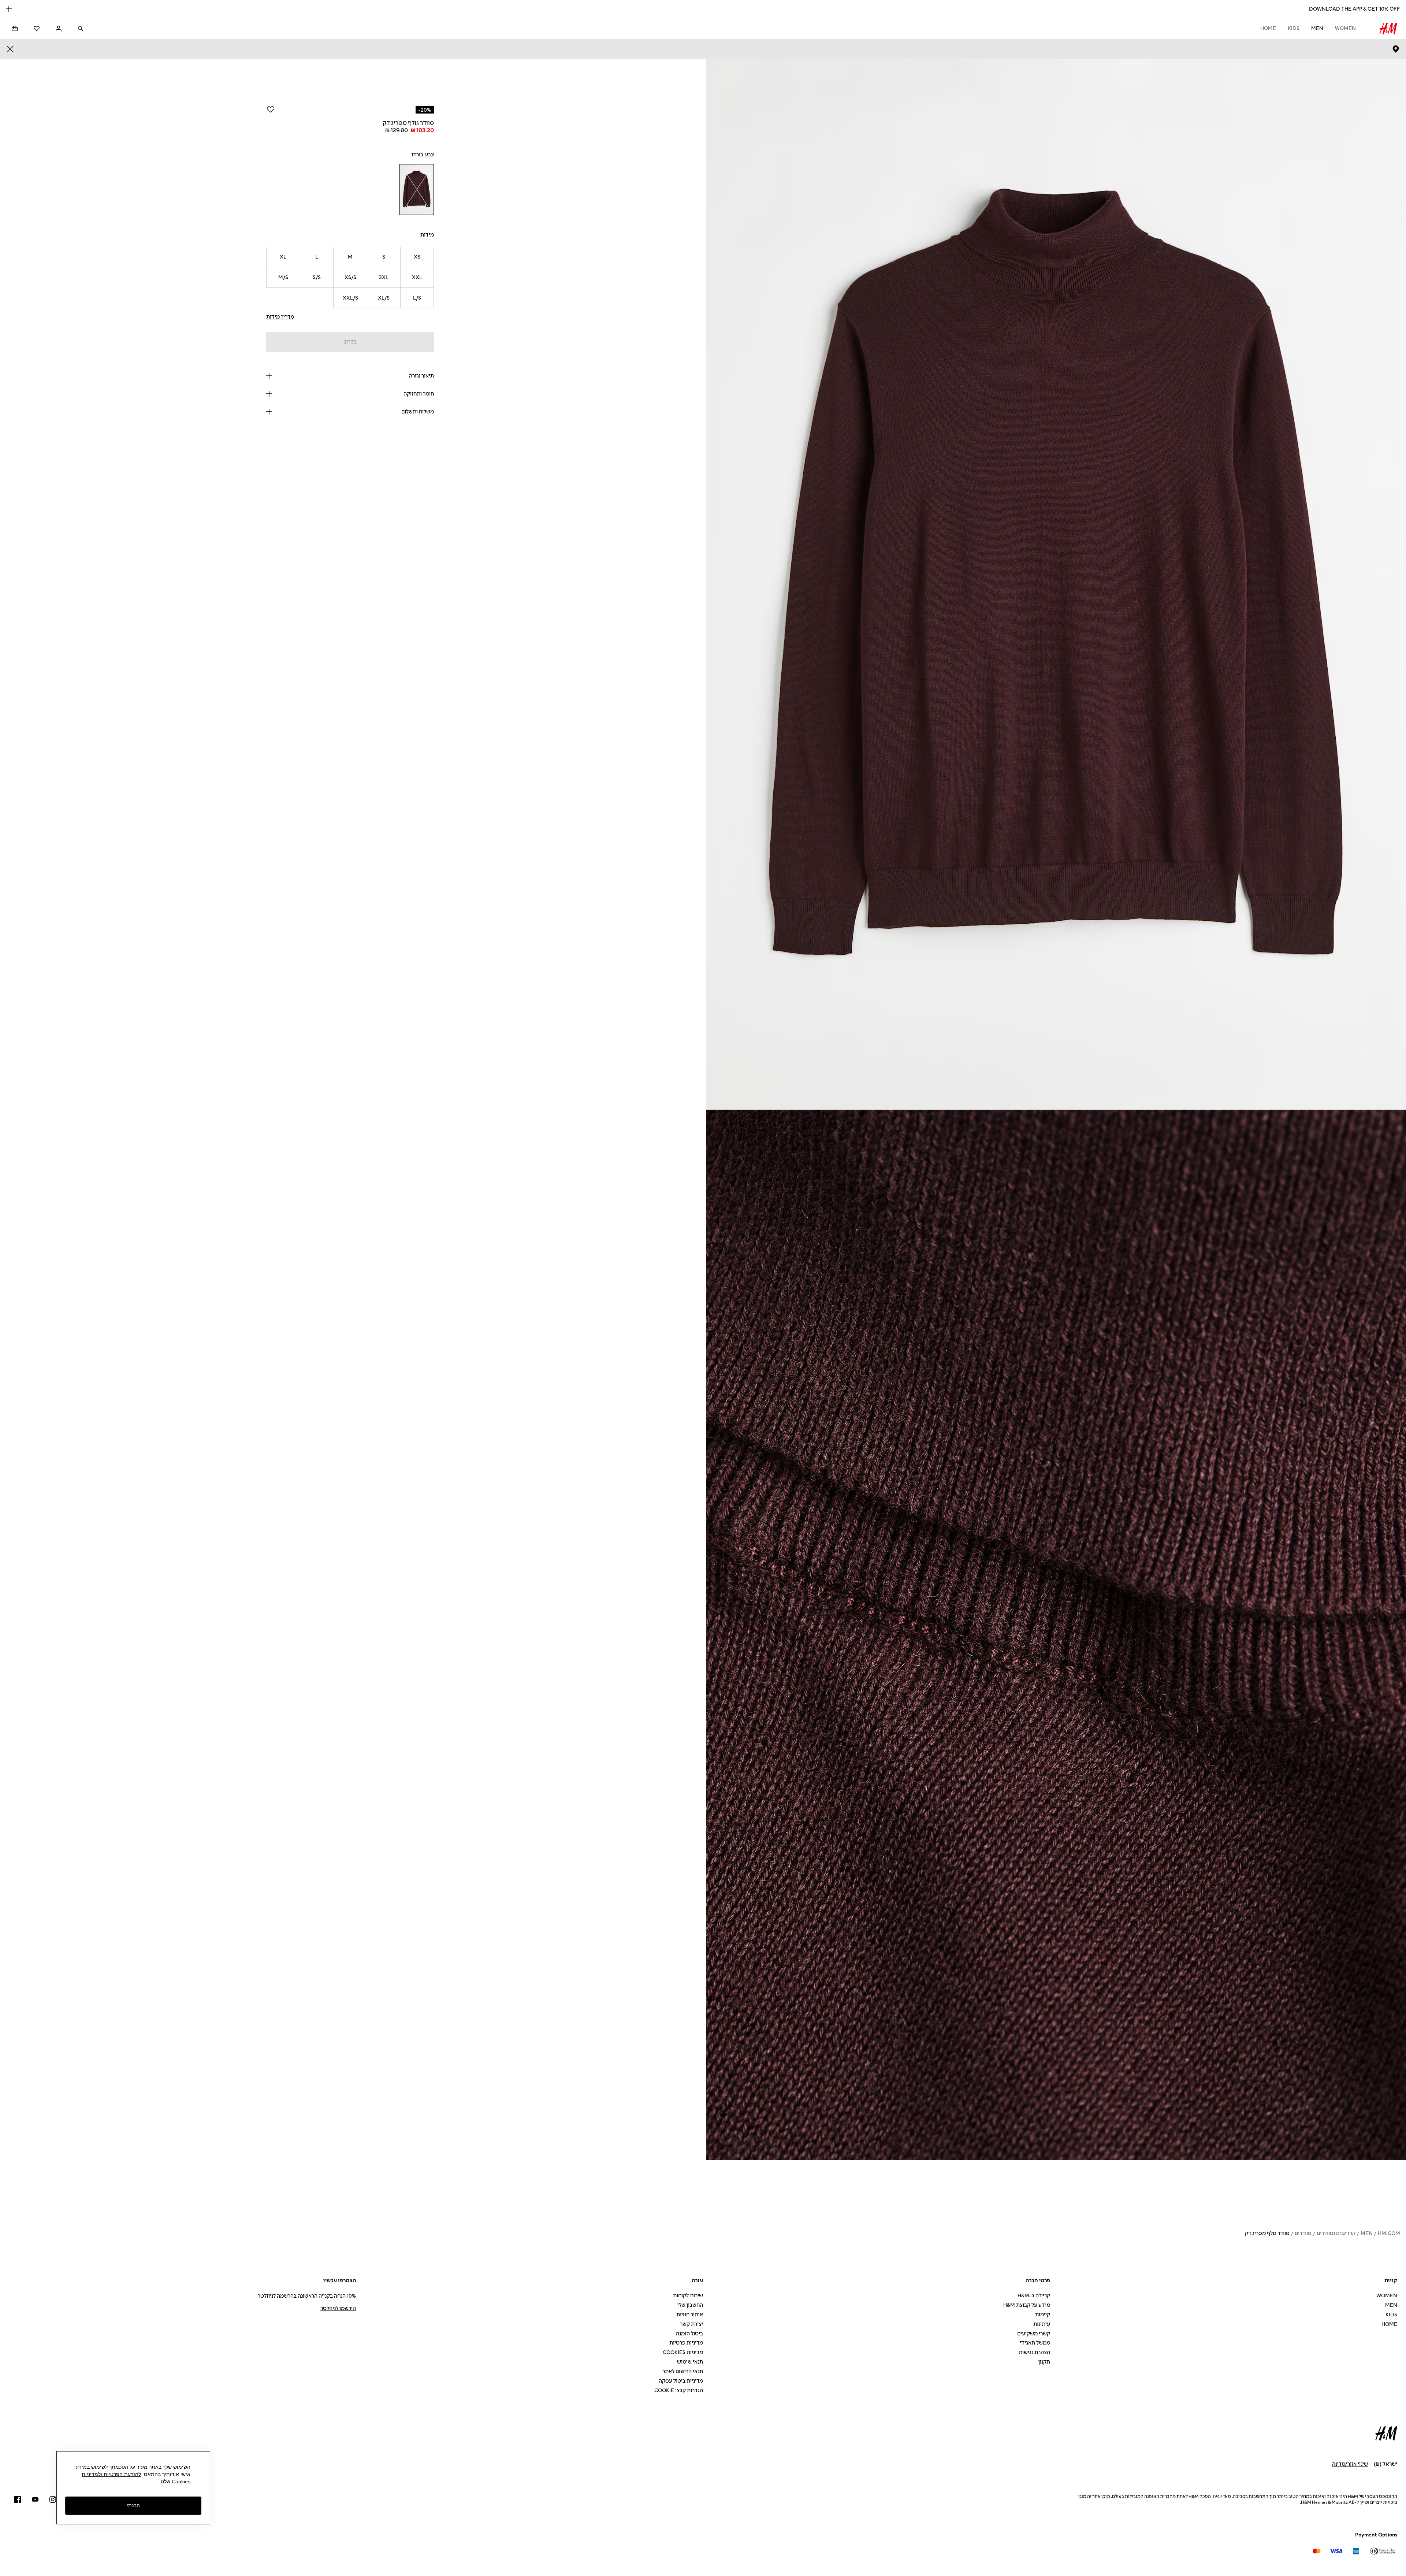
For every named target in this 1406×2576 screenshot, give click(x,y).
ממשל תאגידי (1035, 2343)
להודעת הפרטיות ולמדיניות (111, 2474)
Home (1268, 28)
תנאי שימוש (690, 2362)
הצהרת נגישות (1034, 2352)
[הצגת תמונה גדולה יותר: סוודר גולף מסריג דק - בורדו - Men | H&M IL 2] (1056, 1635)
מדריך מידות (280, 317)
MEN (1317, 28)
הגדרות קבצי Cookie (679, 2391)
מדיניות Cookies (683, 2352)
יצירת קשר (691, 2324)
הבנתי (133, 2506)
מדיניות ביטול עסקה (681, 2381)
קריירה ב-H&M (1034, 2296)
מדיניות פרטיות (686, 2343)
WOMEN (1345, 28)
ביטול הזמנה (689, 2334)
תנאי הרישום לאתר (683, 2371)
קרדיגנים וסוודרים (1336, 2233)
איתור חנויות (690, 2315)
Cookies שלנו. (175, 2482)
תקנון (1044, 2362)
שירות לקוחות (688, 2296)
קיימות (1043, 2315)
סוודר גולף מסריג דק (1267, 2233)
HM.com (1389, 2233)
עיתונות (1042, 2324)
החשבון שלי (690, 2305)
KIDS (1294, 28)
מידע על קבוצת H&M (1027, 2305)
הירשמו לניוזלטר (338, 2308)
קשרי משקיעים (1034, 2334)
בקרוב (350, 342)
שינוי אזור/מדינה (1350, 2464)
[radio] (417, 190)
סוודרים (1303, 2233)
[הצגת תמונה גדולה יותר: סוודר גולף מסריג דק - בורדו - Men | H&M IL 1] (1056, 584)
